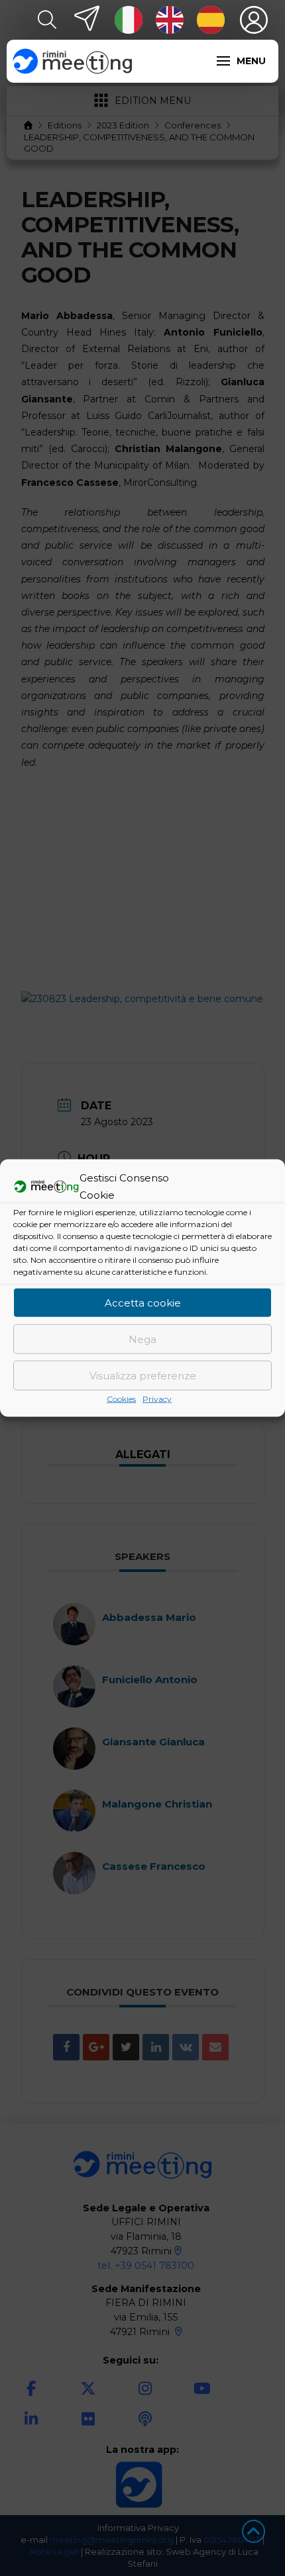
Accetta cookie (143, 1302)
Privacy (157, 1399)
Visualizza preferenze (143, 1375)
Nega (142, 1339)
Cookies (121, 1399)
